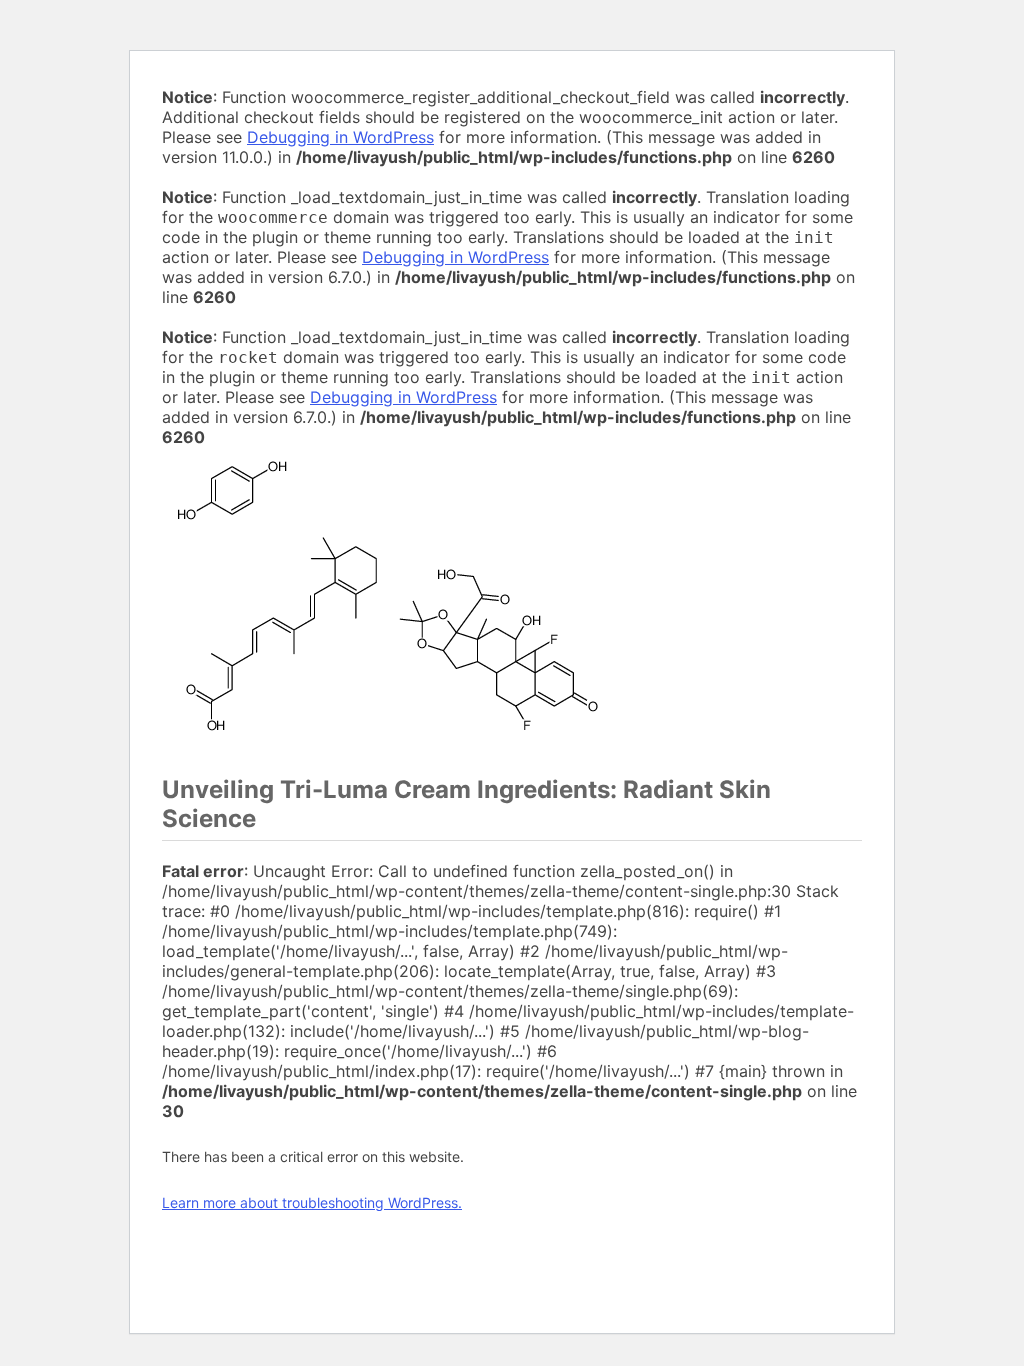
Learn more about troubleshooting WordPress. (312, 1202)
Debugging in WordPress (340, 137)
